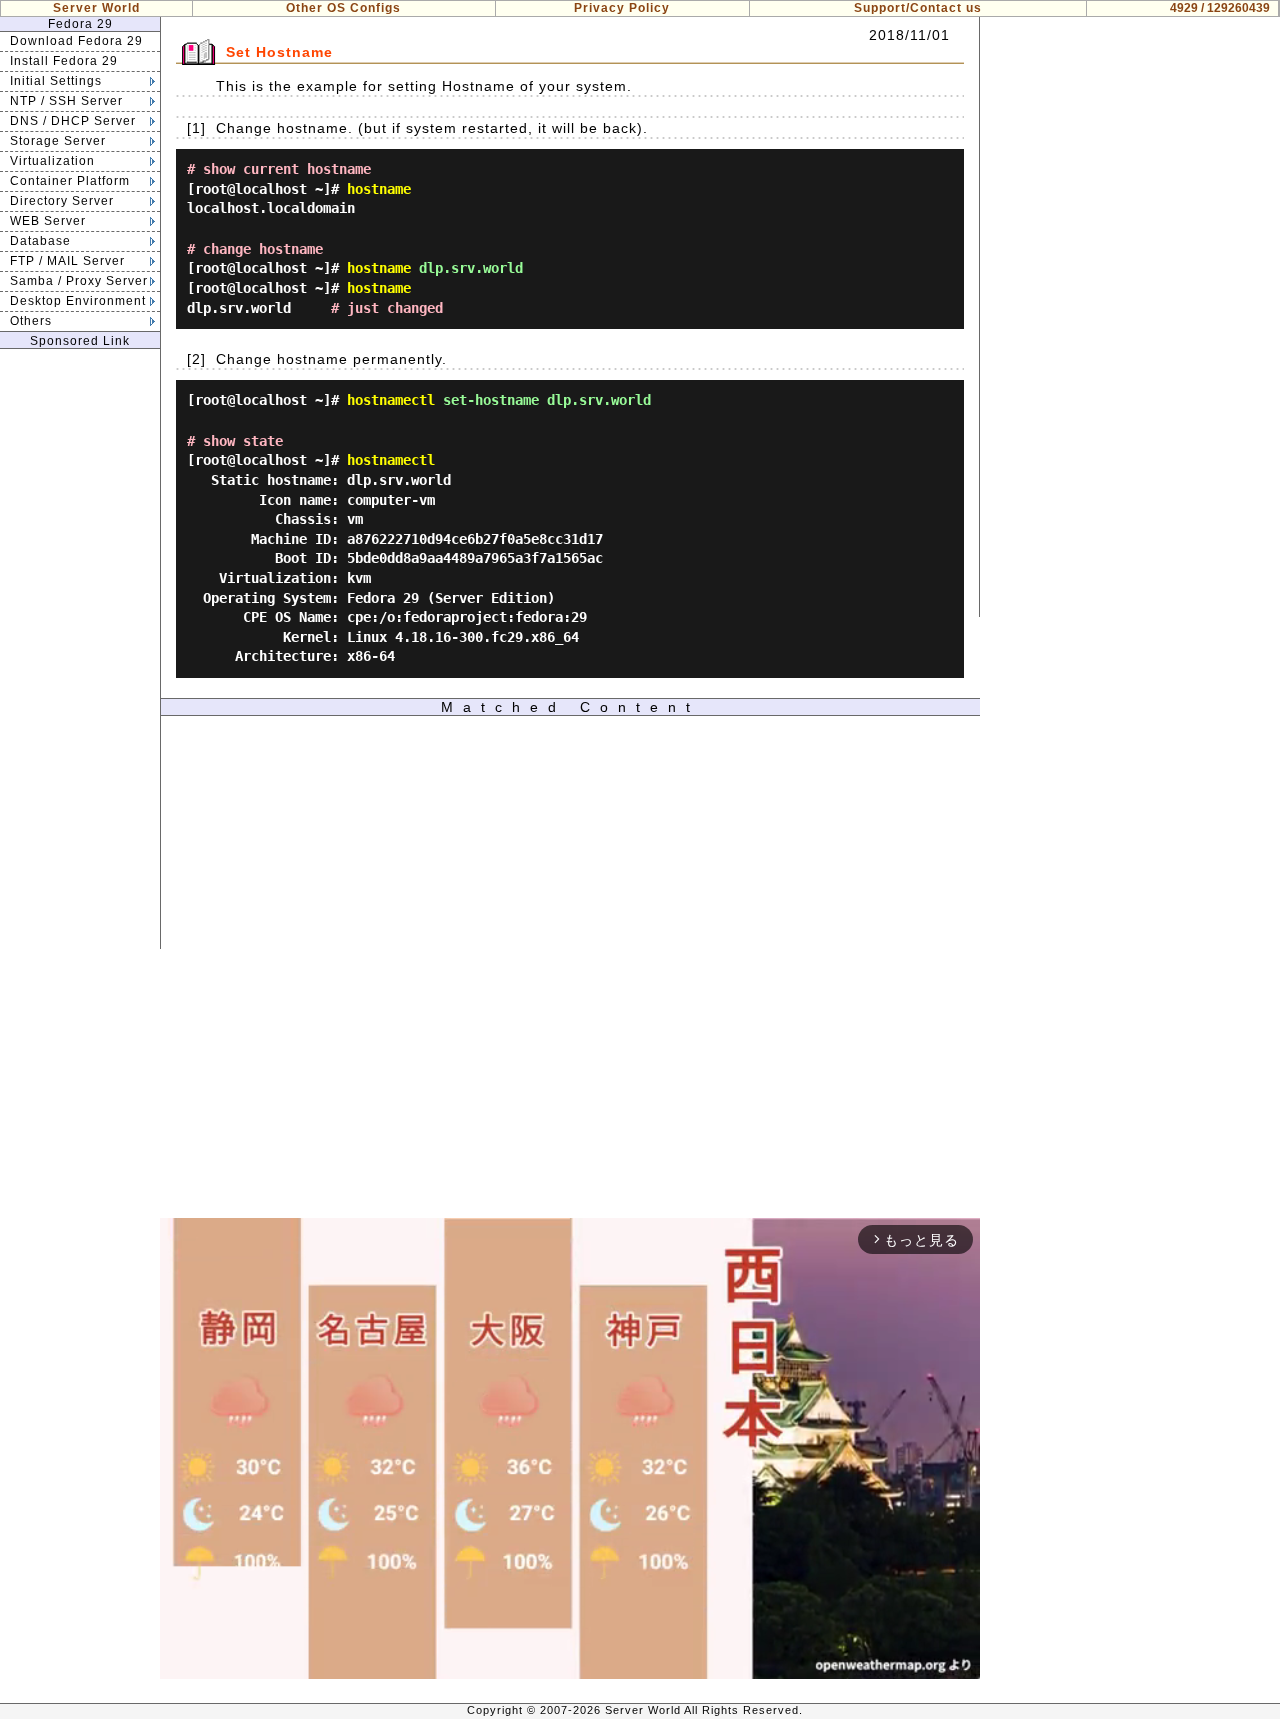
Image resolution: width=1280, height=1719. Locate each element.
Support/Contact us (918, 8)
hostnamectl (391, 400)
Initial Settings (56, 81)
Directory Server (62, 201)
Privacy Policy (622, 8)
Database (40, 241)
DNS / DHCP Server (73, 121)
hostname (379, 189)
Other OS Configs (343, 8)
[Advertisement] (80, 649)
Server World (96, 8)
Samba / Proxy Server (79, 281)
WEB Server (48, 221)
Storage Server (58, 141)
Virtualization (52, 161)
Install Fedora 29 (64, 61)
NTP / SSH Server (66, 101)
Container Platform (70, 181)
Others (31, 321)
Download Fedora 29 (76, 41)
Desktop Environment (78, 301)
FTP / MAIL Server (67, 261)
